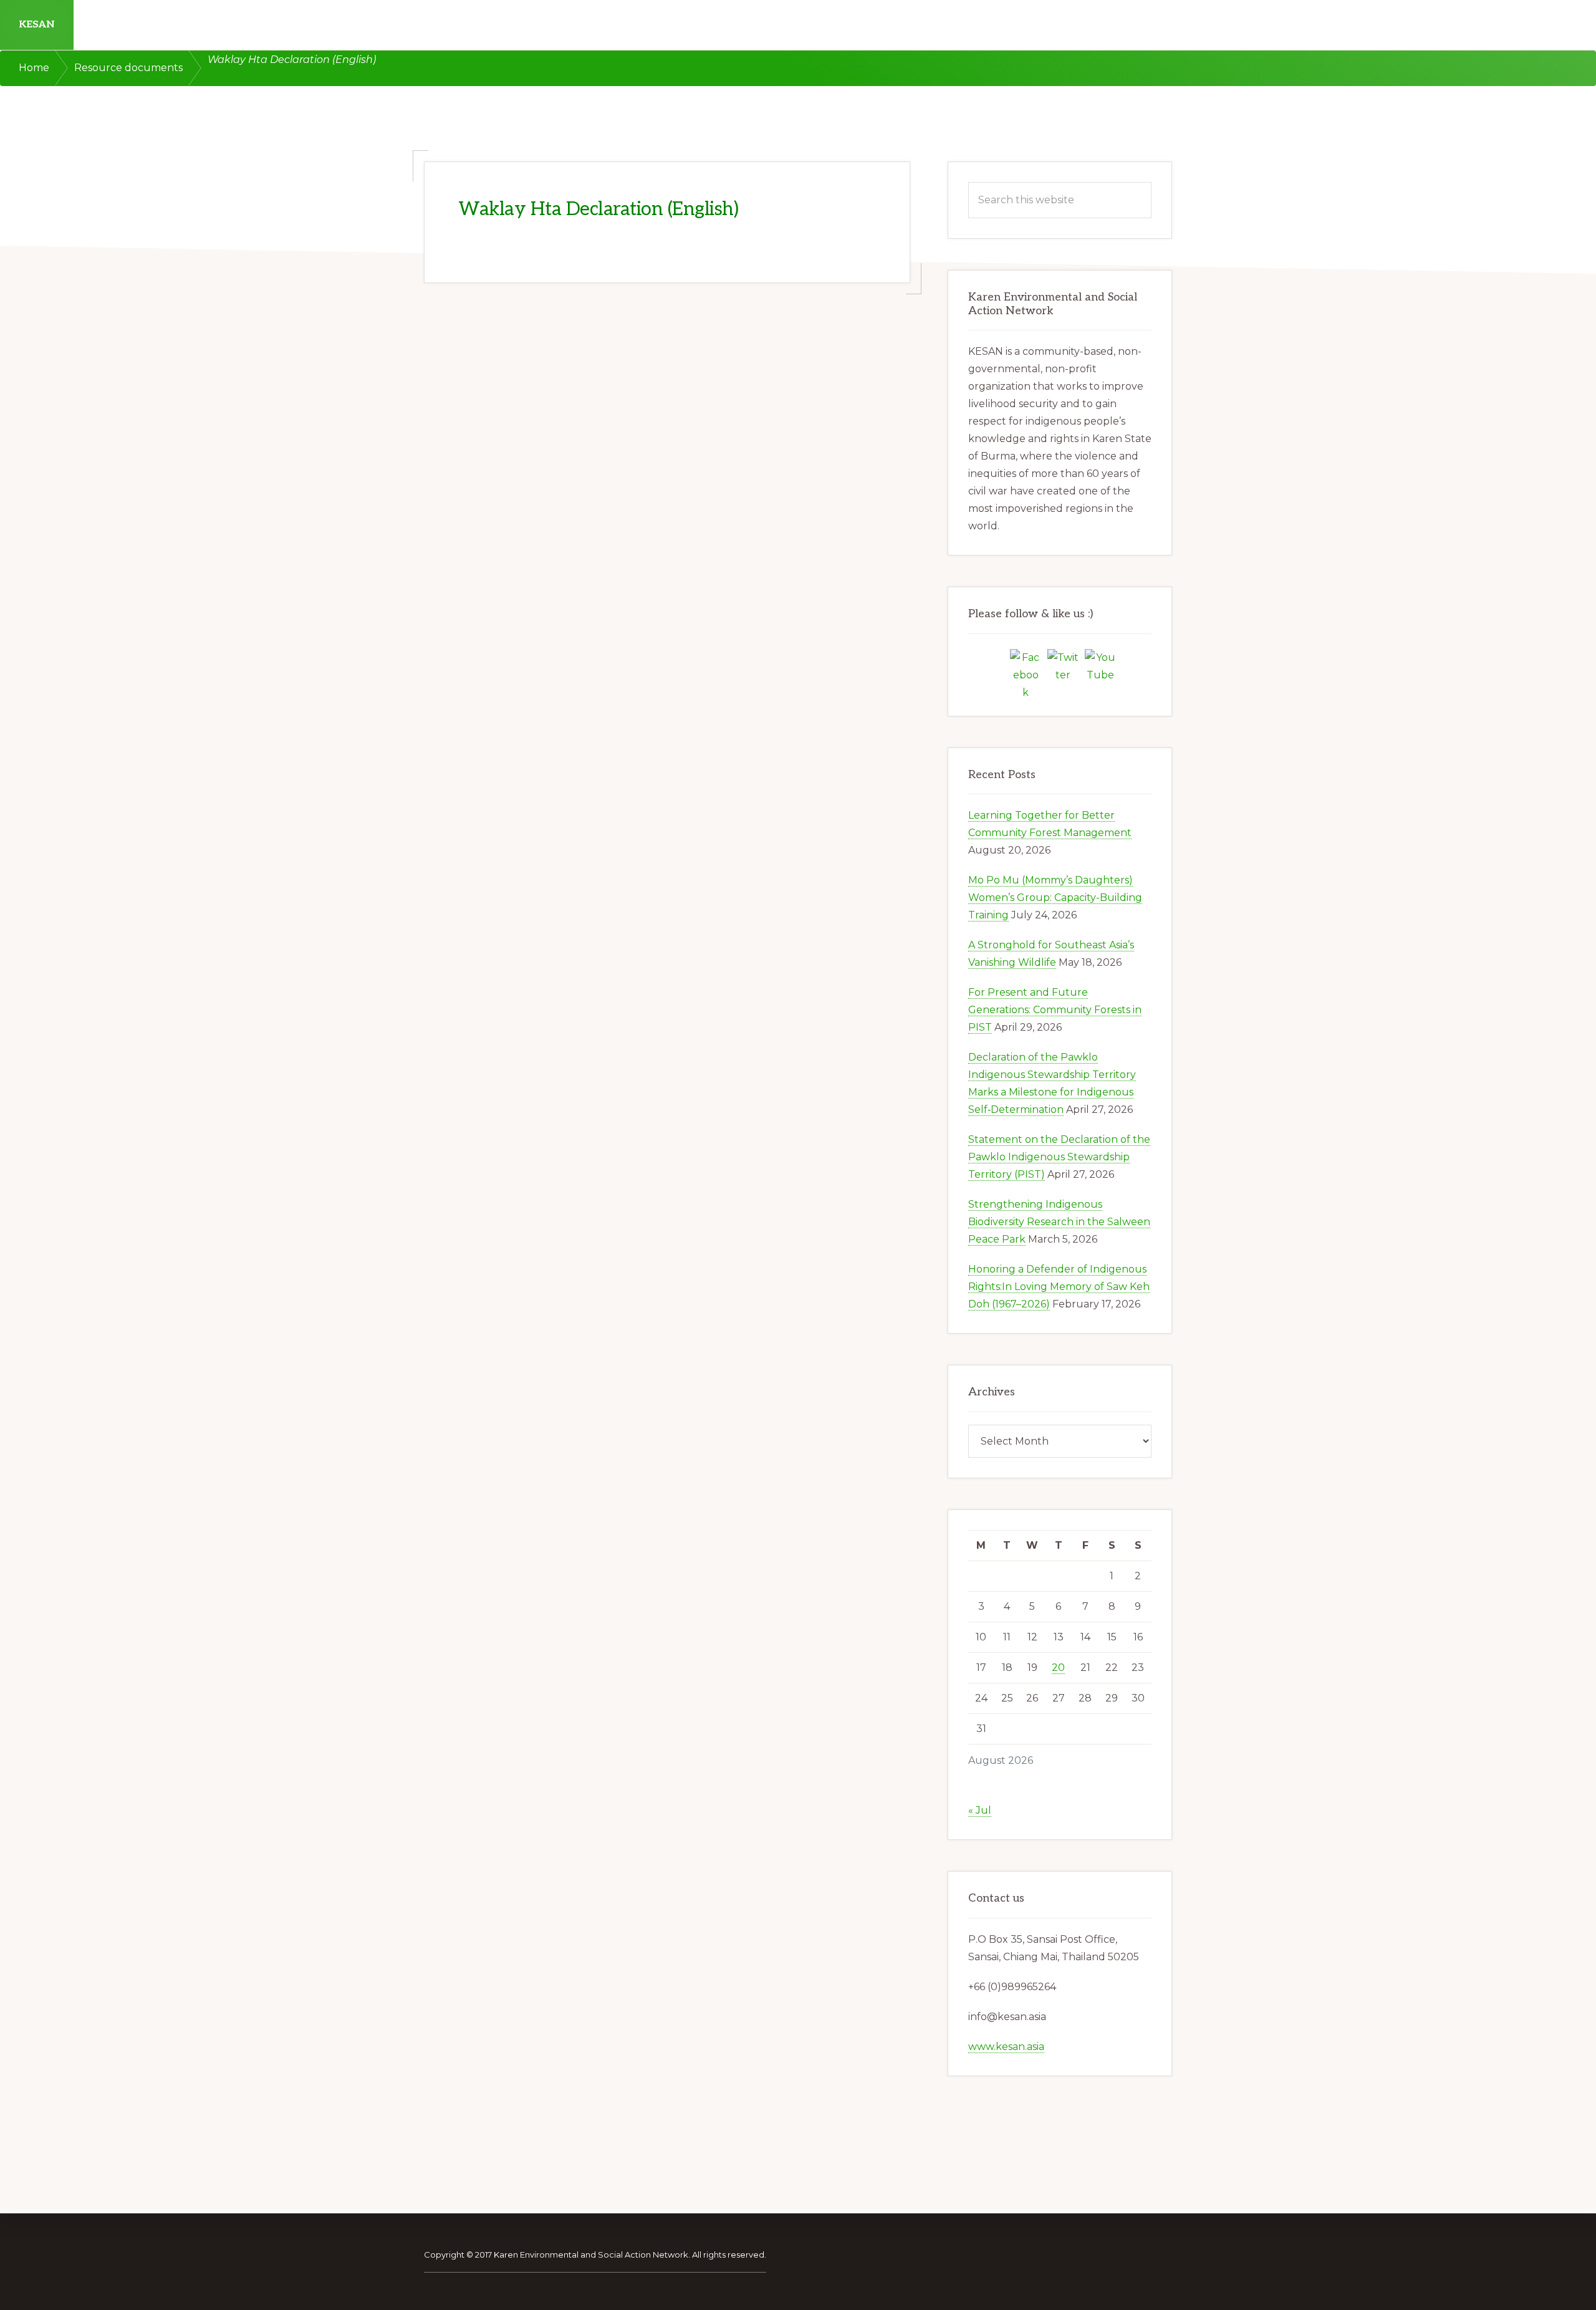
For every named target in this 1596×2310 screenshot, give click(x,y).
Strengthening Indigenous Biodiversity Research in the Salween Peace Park (1059, 1222)
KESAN (37, 25)
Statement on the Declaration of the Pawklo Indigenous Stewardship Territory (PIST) (1059, 1157)
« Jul (980, 1810)
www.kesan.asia (1006, 2047)
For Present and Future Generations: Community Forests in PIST (1055, 1010)
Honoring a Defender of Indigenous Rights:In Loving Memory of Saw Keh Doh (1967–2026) (1059, 1287)
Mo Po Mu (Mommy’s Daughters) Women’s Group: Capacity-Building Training (1055, 898)
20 (1058, 1668)
